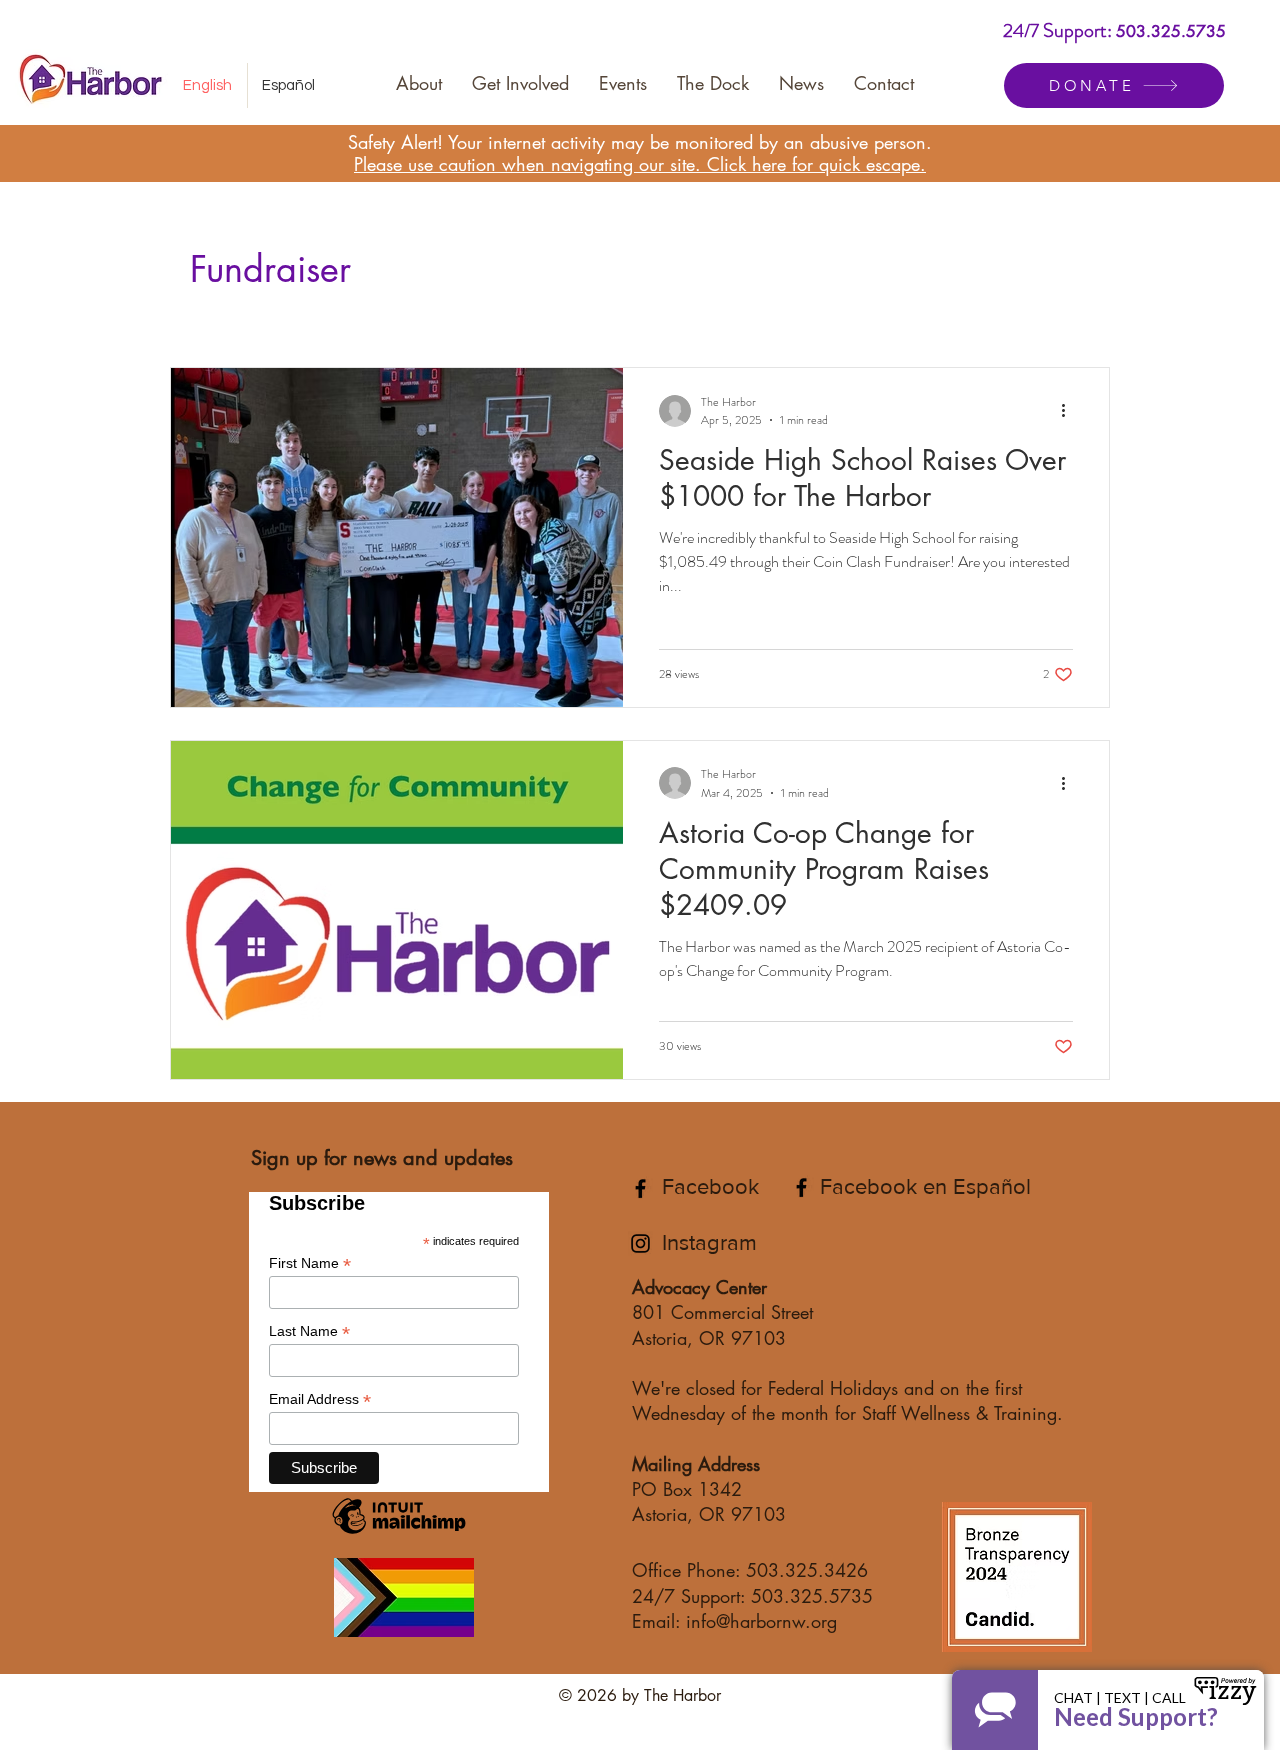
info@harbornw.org (761, 1621)
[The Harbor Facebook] (640, 1188)
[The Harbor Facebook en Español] (801, 1187)
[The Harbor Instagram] (640, 1243)
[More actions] (1070, 411)
